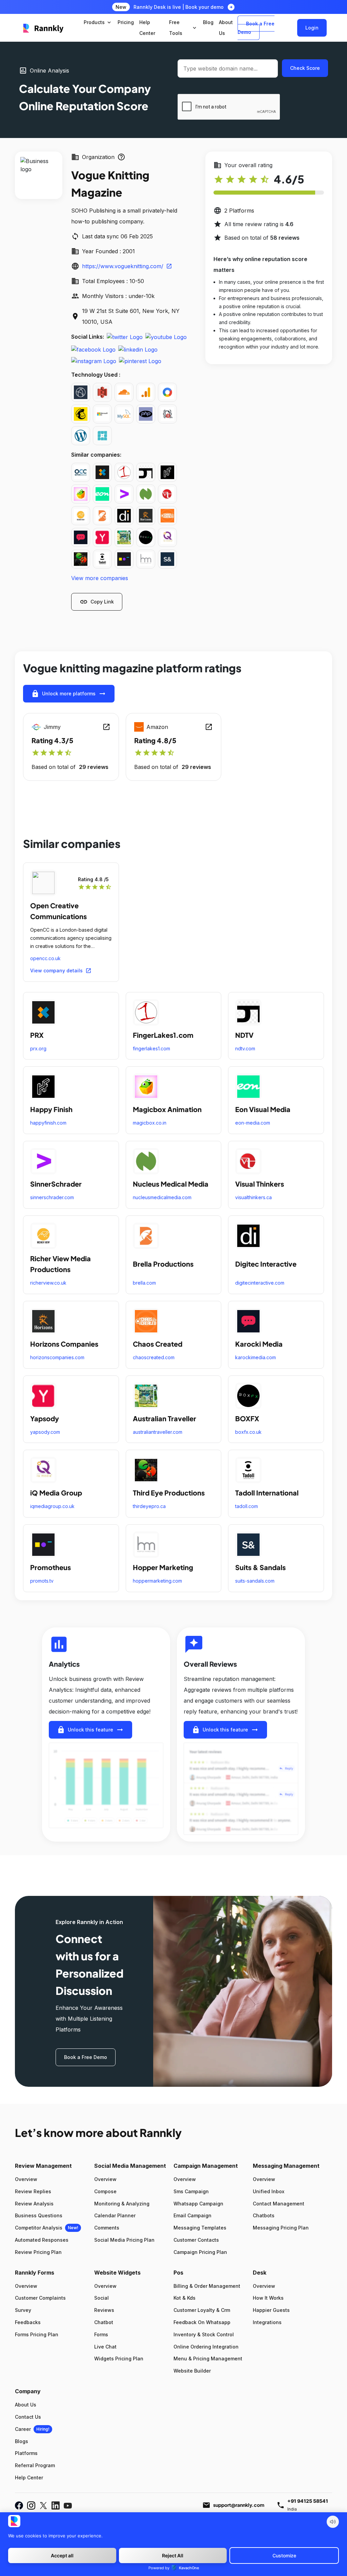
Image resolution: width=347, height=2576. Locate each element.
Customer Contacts (196, 2240)
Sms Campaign (191, 2191)
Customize (284, 2555)
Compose (105, 2191)
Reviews (104, 2310)
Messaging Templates (200, 2228)
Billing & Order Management (207, 2286)
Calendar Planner (115, 2215)
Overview (26, 2179)
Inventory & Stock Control (204, 2334)
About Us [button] (226, 28)
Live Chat (105, 2347)
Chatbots (264, 2215)
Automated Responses (42, 2240)
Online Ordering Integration (206, 2347)
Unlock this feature (90, 1730)
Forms (101, 2334)
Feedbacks (28, 2322)
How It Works (268, 2298)
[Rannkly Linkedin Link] (56, 2505)
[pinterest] (140, 361)
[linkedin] (138, 349)
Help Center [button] (147, 28)
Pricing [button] (126, 22)
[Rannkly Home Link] (44, 28)
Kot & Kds (185, 2298)
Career (23, 2429)
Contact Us (28, 2417)
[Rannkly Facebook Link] (19, 2505)
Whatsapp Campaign (198, 2204)
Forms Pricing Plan (37, 2334)
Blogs (22, 2441)
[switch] (333, 2522)
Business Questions (39, 2215)
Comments (107, 2228)
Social (101, 2298)
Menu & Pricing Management (208, 2359)
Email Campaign (192, 2215)
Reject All (173, 2555)
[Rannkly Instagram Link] (31, 2505)
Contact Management (279, 2204)
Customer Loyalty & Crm (202, 2310)
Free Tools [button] (183, 28)
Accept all (62, 2555)
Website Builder (192, 2371)
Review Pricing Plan (38, 2252)
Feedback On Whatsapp (202, 2322)
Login (312, 28)
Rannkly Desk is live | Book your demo (179, 7)
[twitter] (125, 337)
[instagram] (94, 361)
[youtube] (166, 337)
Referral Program (35, 2465)
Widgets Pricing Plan (119, 2359)
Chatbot (104, 2322)
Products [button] (98, 22)
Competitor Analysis (39, 2228)
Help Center (29, 2478)
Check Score (305, 68)
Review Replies (33, 2191)
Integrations (267, 2322)
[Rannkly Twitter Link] (43, 2505)
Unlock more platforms (69, 694)
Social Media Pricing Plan (124, 2240)
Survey (23, 2310)
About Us (26, 2405)
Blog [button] (208, 22)
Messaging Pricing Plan (281, 2228)
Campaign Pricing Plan (200, 2252)
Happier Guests (271, 2310)
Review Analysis (34, 2204)
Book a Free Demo (256, 28)
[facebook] (93, 349)
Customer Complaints (40, 2298)
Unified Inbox (269, 2191)
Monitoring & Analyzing (122, 2204)
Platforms (26, 2453)
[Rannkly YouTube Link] (68, 2505)
